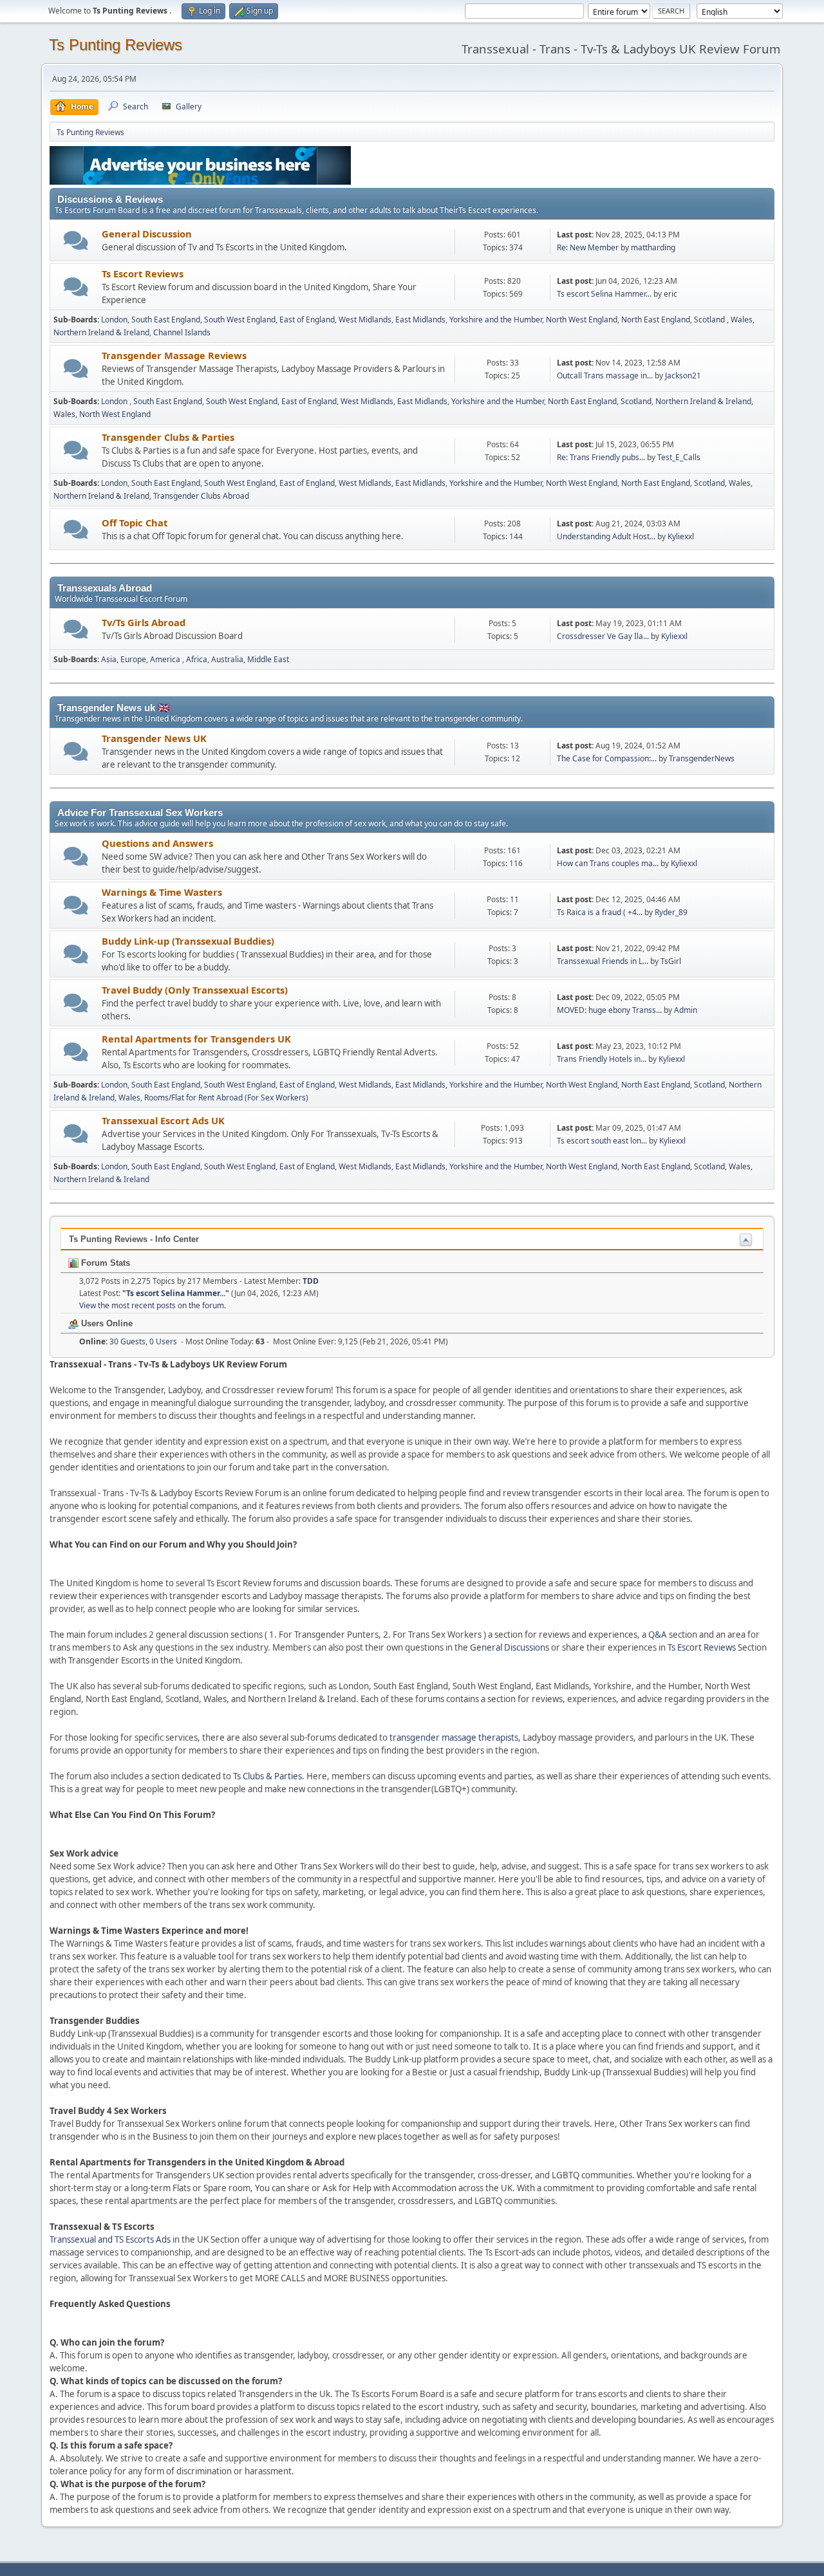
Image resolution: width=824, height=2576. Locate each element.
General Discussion (147, 234)
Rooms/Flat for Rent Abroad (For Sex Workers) (226, 1098)
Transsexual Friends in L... (603, 961)
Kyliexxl (681, 536)
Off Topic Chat (135, 523)
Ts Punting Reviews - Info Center (134, 1239)
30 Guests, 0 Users (128, 1341)
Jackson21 (683, 375)
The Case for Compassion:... (607, 758)
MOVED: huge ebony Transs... (609, 1010)
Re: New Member (588, 247)
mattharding (653, 247)
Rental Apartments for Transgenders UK (196, 1039)
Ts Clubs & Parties (267, 1776)
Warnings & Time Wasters (162, 892)
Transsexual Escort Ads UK (163, 1120)
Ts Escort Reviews (143, 273)
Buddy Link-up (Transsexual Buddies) (188, 941)
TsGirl (671, 961)
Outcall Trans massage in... (605, 375)
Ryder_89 (671, 912)
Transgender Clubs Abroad (201, 496)
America (166, 659)
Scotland (710, 320)
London (114, 320)
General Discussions (510, 1647)
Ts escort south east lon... (602, 1141)
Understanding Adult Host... (606, 536)
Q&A (658, 1635)
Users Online (106, 1323)
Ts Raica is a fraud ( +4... (600, 912)
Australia (227, 659)
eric (670, 294)
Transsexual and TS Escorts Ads (110, 2239)
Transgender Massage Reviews (174, 355)
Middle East (268, 659)
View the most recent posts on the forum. (153, 1305)
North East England (656, 320)
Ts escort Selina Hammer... (604, 294)
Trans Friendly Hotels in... (602, 1059)
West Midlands (365, 320)
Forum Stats (104, 1263)
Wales (742, 320)
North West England (582, 320)
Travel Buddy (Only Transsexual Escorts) (195, 990)
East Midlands (420, 320)
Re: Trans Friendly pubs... (601, 457)
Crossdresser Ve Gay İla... (603, 636)
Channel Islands (182, 332)
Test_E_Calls (679, 457)
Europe (133, 659)
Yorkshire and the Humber (496, 320)
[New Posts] (76, 240)
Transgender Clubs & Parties (168, 437)
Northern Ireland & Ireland (101, 332)
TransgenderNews (702, 758)
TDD (311, 1281)
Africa (197, 659)
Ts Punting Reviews (116, 45)
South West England (240, 320)
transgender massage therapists (454, 1737)
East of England (307, 320)
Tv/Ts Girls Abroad (144, 622)
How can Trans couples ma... (608, 863)
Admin (686, 1010)
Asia (109, 659)
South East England (166, 320)
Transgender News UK (154, 738)
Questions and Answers (157, 843)
